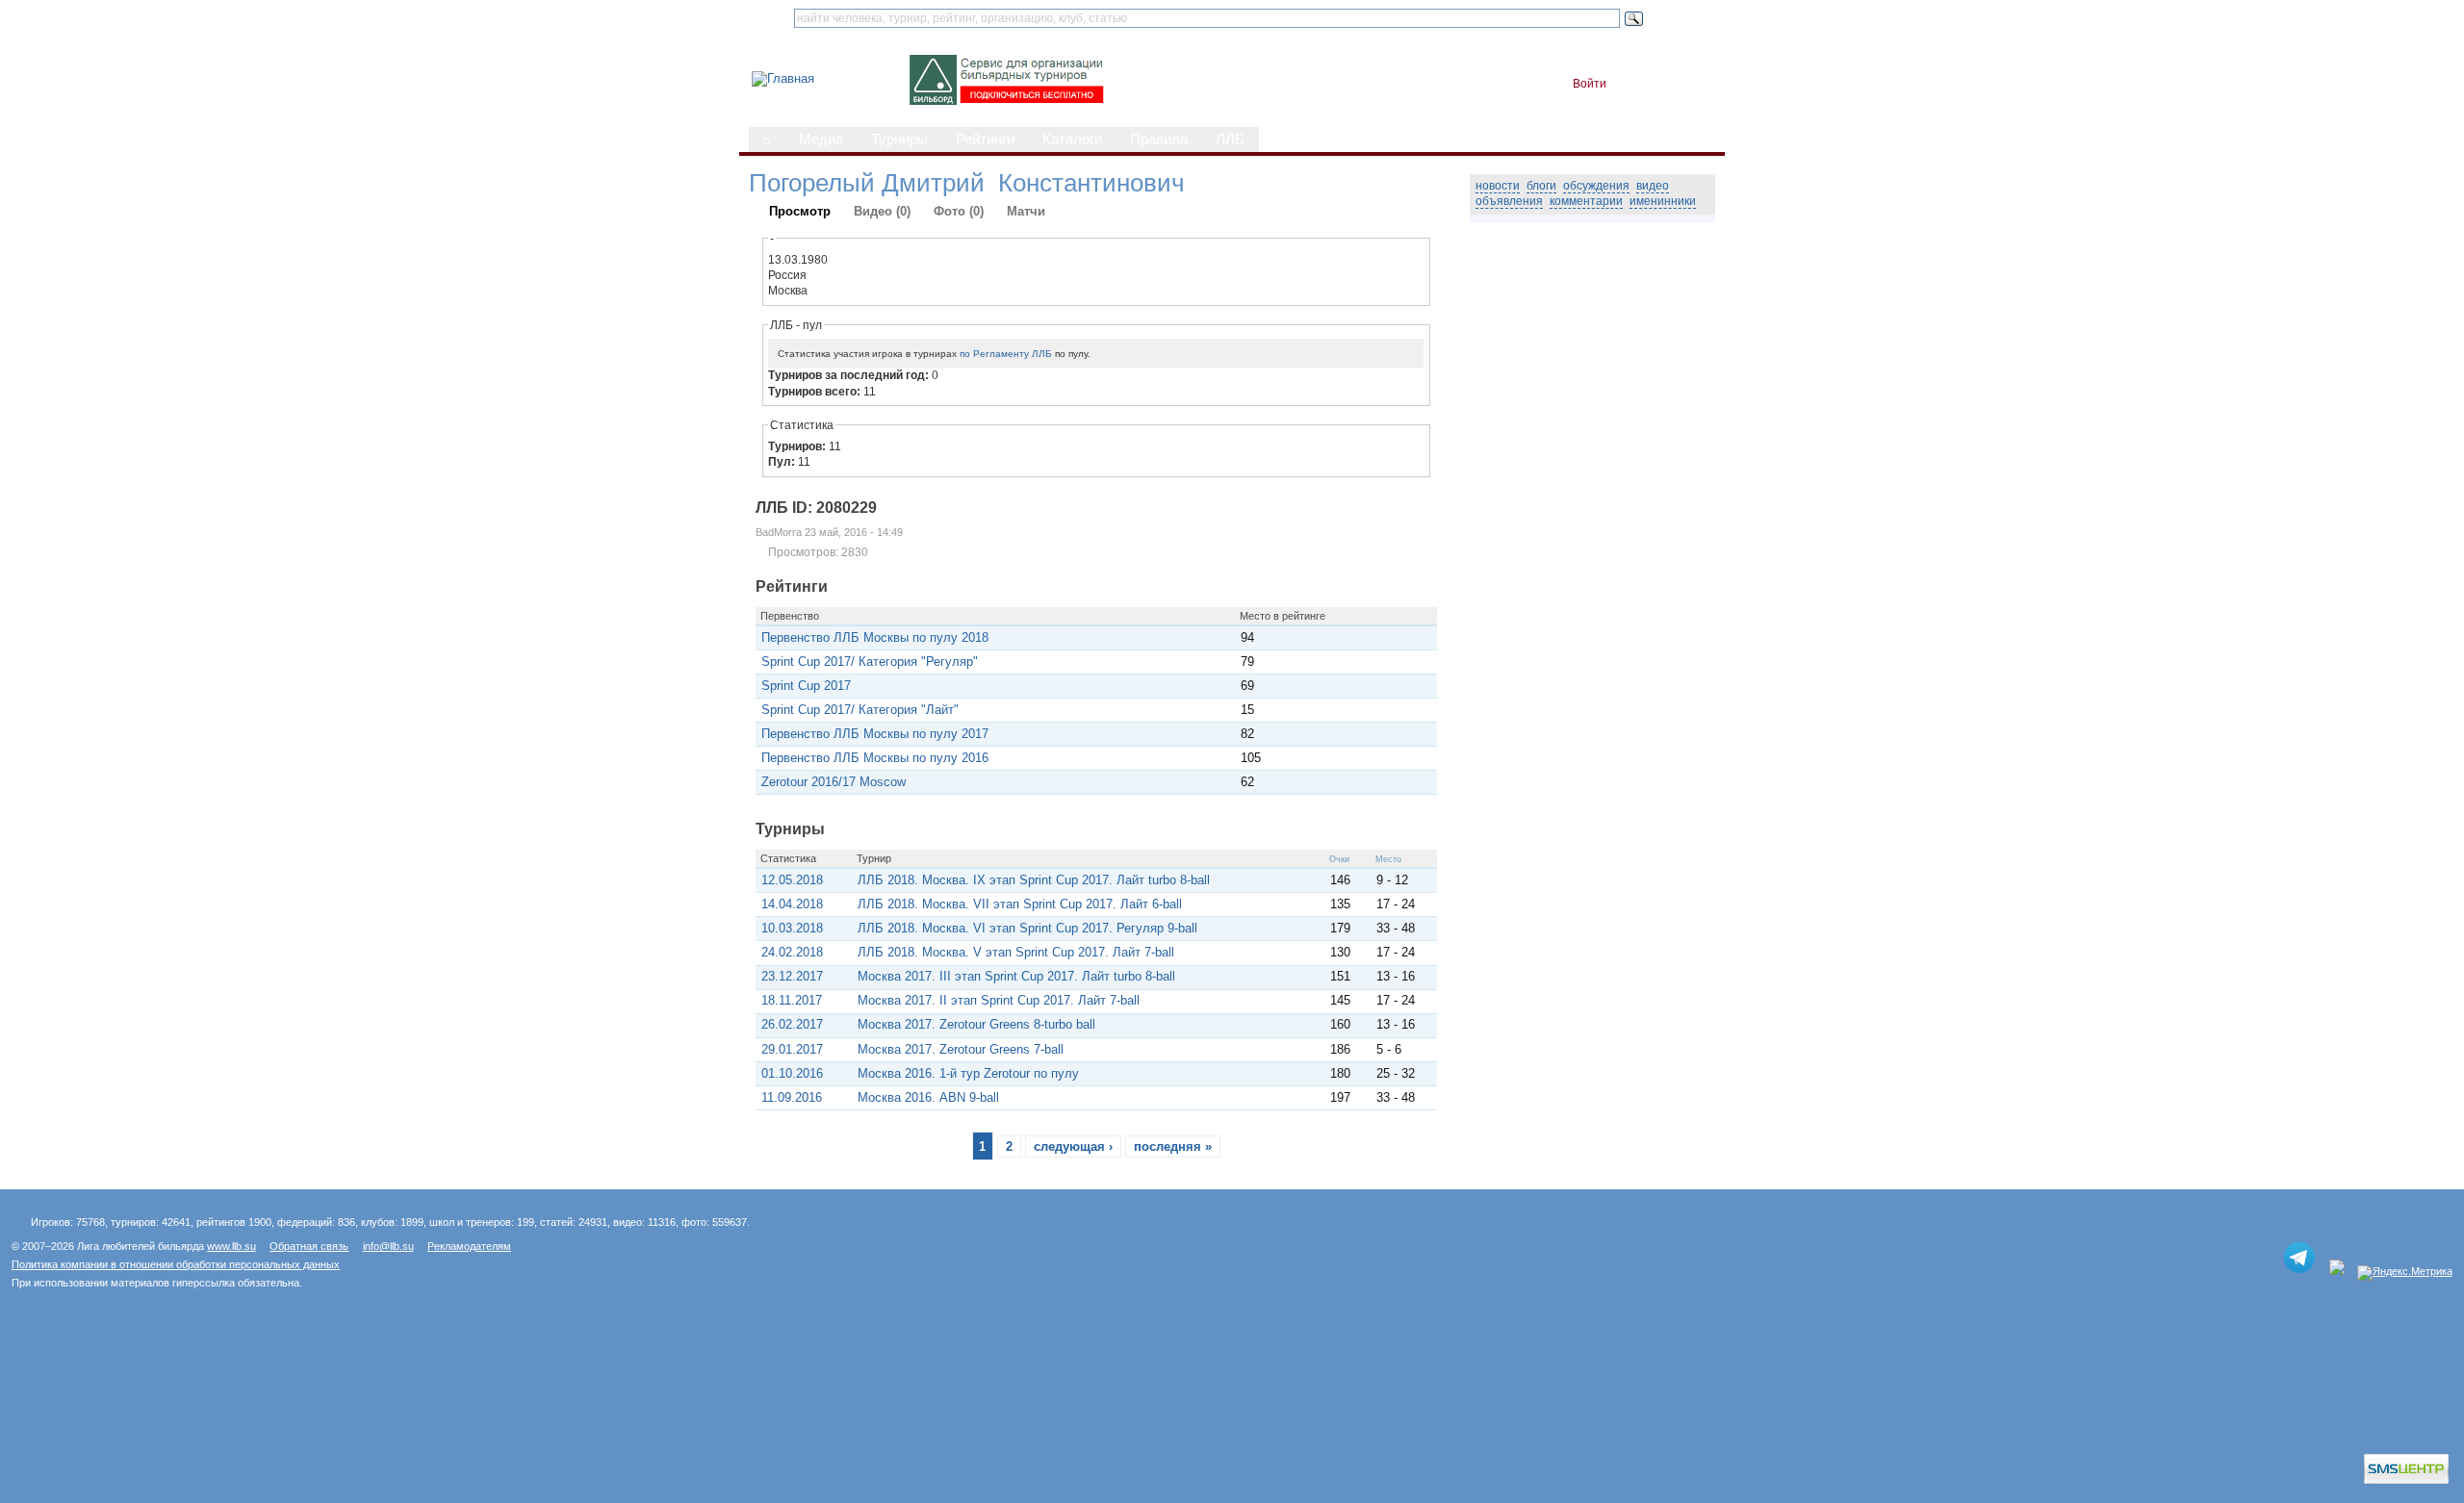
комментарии (1586, 201)
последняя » (1173, 1146)
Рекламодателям (469, 1246)
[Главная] (783, 78)
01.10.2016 (792, 1073)
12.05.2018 (792, 880)
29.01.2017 (792, 1049)
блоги (1541, 186)
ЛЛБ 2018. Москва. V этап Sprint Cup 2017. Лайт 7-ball (1016, 952)
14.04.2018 (792, 904)
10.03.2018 (792, 928)
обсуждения (1596, 186)
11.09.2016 (792, 1097)
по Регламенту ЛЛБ (1006, 354)
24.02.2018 (792, 952)
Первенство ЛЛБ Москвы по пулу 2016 (875, 758)
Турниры (899, 140)
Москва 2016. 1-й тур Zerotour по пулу (968, 1073)
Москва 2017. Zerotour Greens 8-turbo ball (976, 1024)
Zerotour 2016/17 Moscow (834, 782)
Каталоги (1072, 140)
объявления (1509, 201)
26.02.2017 (792, 1024)
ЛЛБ (1230, 140)
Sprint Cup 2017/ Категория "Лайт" (860, 710)
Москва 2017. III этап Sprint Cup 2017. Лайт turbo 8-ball (1016, 976)
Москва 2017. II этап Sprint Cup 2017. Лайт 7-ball (999, 1000)
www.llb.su (231, 1246)
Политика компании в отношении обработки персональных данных (176, 1264)
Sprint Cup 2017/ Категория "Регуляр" (870, 662)
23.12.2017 (792, 976)
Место (1388, 859)
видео (1653, 186)
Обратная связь (309, 1246)
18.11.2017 (792, 1000)
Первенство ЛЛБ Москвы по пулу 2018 (875, 637)
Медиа (821, 140)
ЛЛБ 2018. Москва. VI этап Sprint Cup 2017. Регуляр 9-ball (1027, 928)
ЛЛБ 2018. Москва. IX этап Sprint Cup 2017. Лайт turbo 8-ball (1034, 880)
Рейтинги (985, 140)
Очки (1339, 859)
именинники (1663, 201)
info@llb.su (388, 1246)
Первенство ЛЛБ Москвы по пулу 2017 (875, 734)
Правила (1159, 140)
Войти (1590, 84)
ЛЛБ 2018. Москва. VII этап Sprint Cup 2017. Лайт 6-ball (1020, 904)
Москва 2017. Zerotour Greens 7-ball (961, 1049)
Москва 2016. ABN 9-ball (928, 1097)
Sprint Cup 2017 (806, 686)
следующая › (1073, 1146)
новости (1498, 186)
